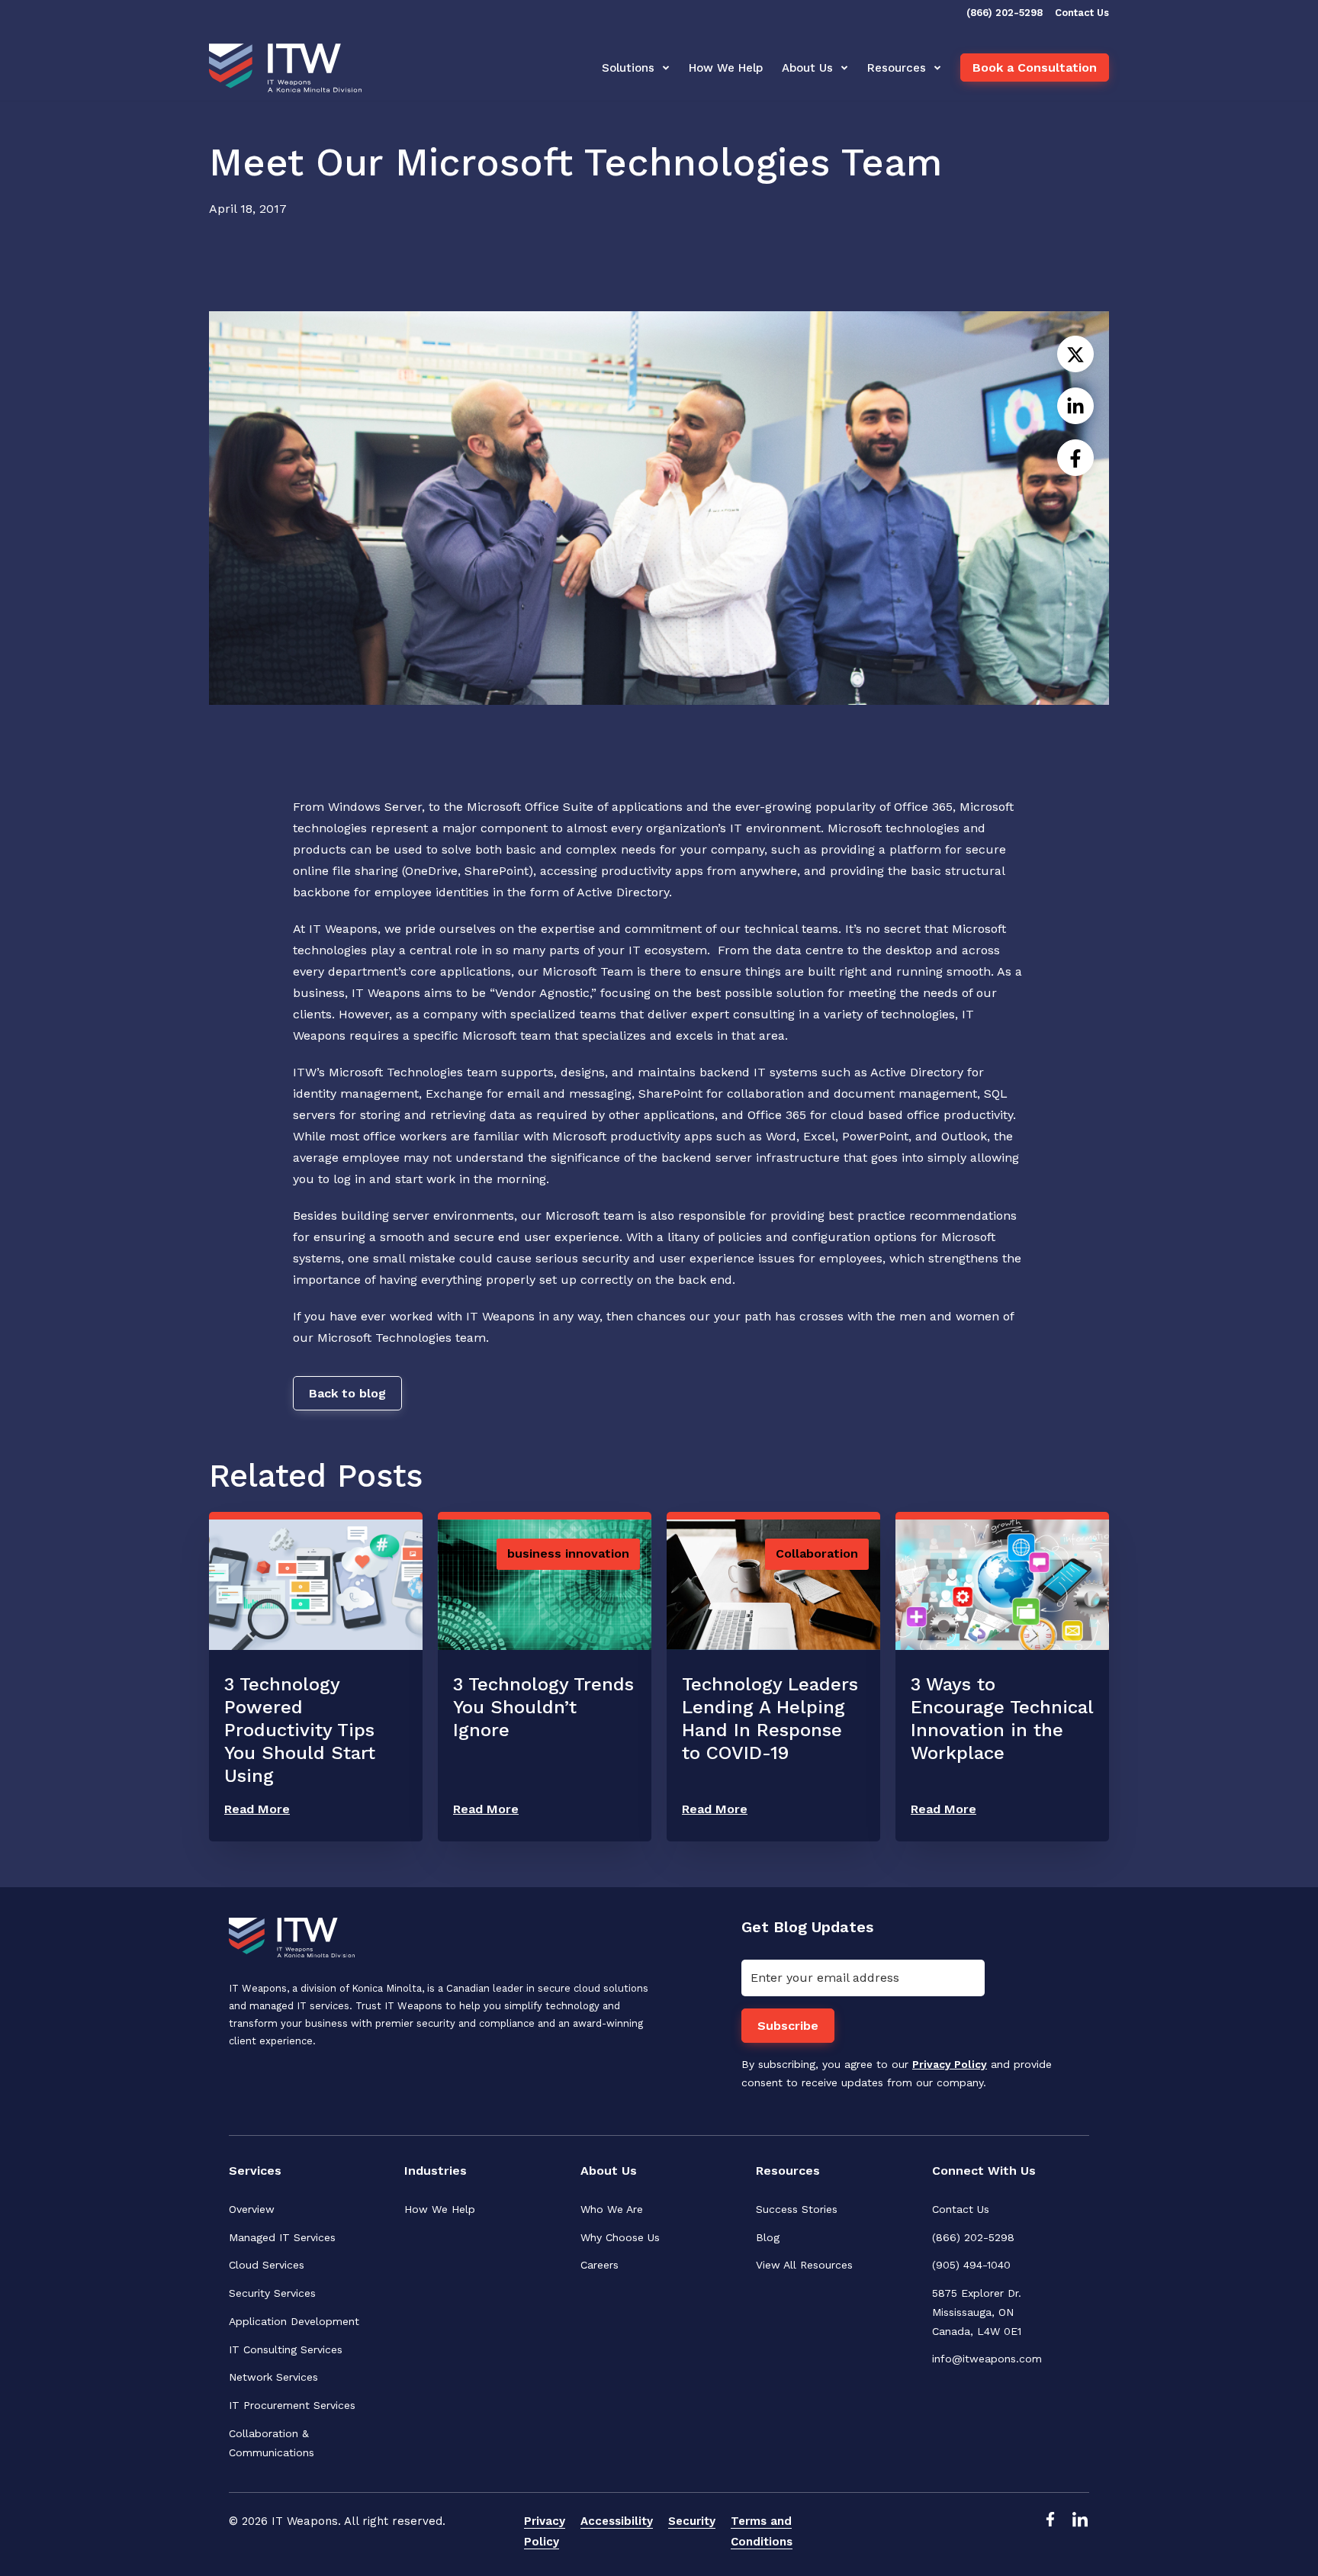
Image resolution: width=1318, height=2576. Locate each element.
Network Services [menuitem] (273, 2377)
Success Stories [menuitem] (797, 2209)
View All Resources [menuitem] (804, 2265)
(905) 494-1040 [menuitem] (971, 2265)
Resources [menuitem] (788, 2171)
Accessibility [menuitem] (617, 2521)
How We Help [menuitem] (440, 2209)
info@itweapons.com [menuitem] (987, 2359)
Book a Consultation (1035, 68)
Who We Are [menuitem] (612, 2209)
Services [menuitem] (255, 2171)
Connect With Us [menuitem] (984, 2171)
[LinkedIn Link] (1080, 2531)
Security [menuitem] (692, 2521)
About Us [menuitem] (609, 2171)
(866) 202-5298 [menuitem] (973, 2237)
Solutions (628, 68)
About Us (807, 68)
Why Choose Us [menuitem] (620, 2237)
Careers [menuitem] (600, 2265)
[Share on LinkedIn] (1075, 406)
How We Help (726, 68)
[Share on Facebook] (1075, 458)
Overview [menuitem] (252, 2209)
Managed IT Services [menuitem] (282, 2237)
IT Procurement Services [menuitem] (292, 2405)
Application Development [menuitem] (294, 2321)
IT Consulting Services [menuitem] (286, 2349)
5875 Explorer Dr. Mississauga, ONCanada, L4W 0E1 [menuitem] (979, 2312)
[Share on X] (1075, 354)
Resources (897, 68)
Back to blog (347, 1393)
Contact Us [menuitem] (961, 2209)
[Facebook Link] (1050, 2531)
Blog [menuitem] (768, 2237)
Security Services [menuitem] (272, 2293)
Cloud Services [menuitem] (267, 2265)
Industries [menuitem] (436, 2171)
